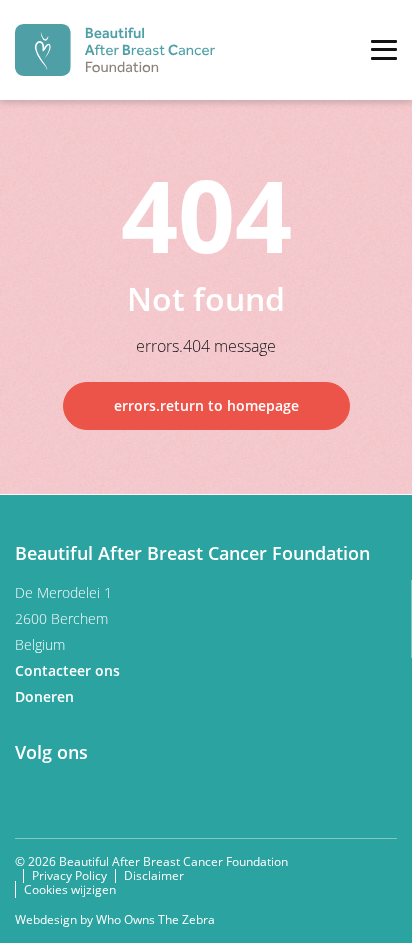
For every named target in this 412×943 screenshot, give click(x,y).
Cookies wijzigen (70, 889)
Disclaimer (154, 875)
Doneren (46, 696)
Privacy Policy (69, 875)
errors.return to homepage (206, 405)
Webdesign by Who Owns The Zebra (115, 919)
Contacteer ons (69, 670)
